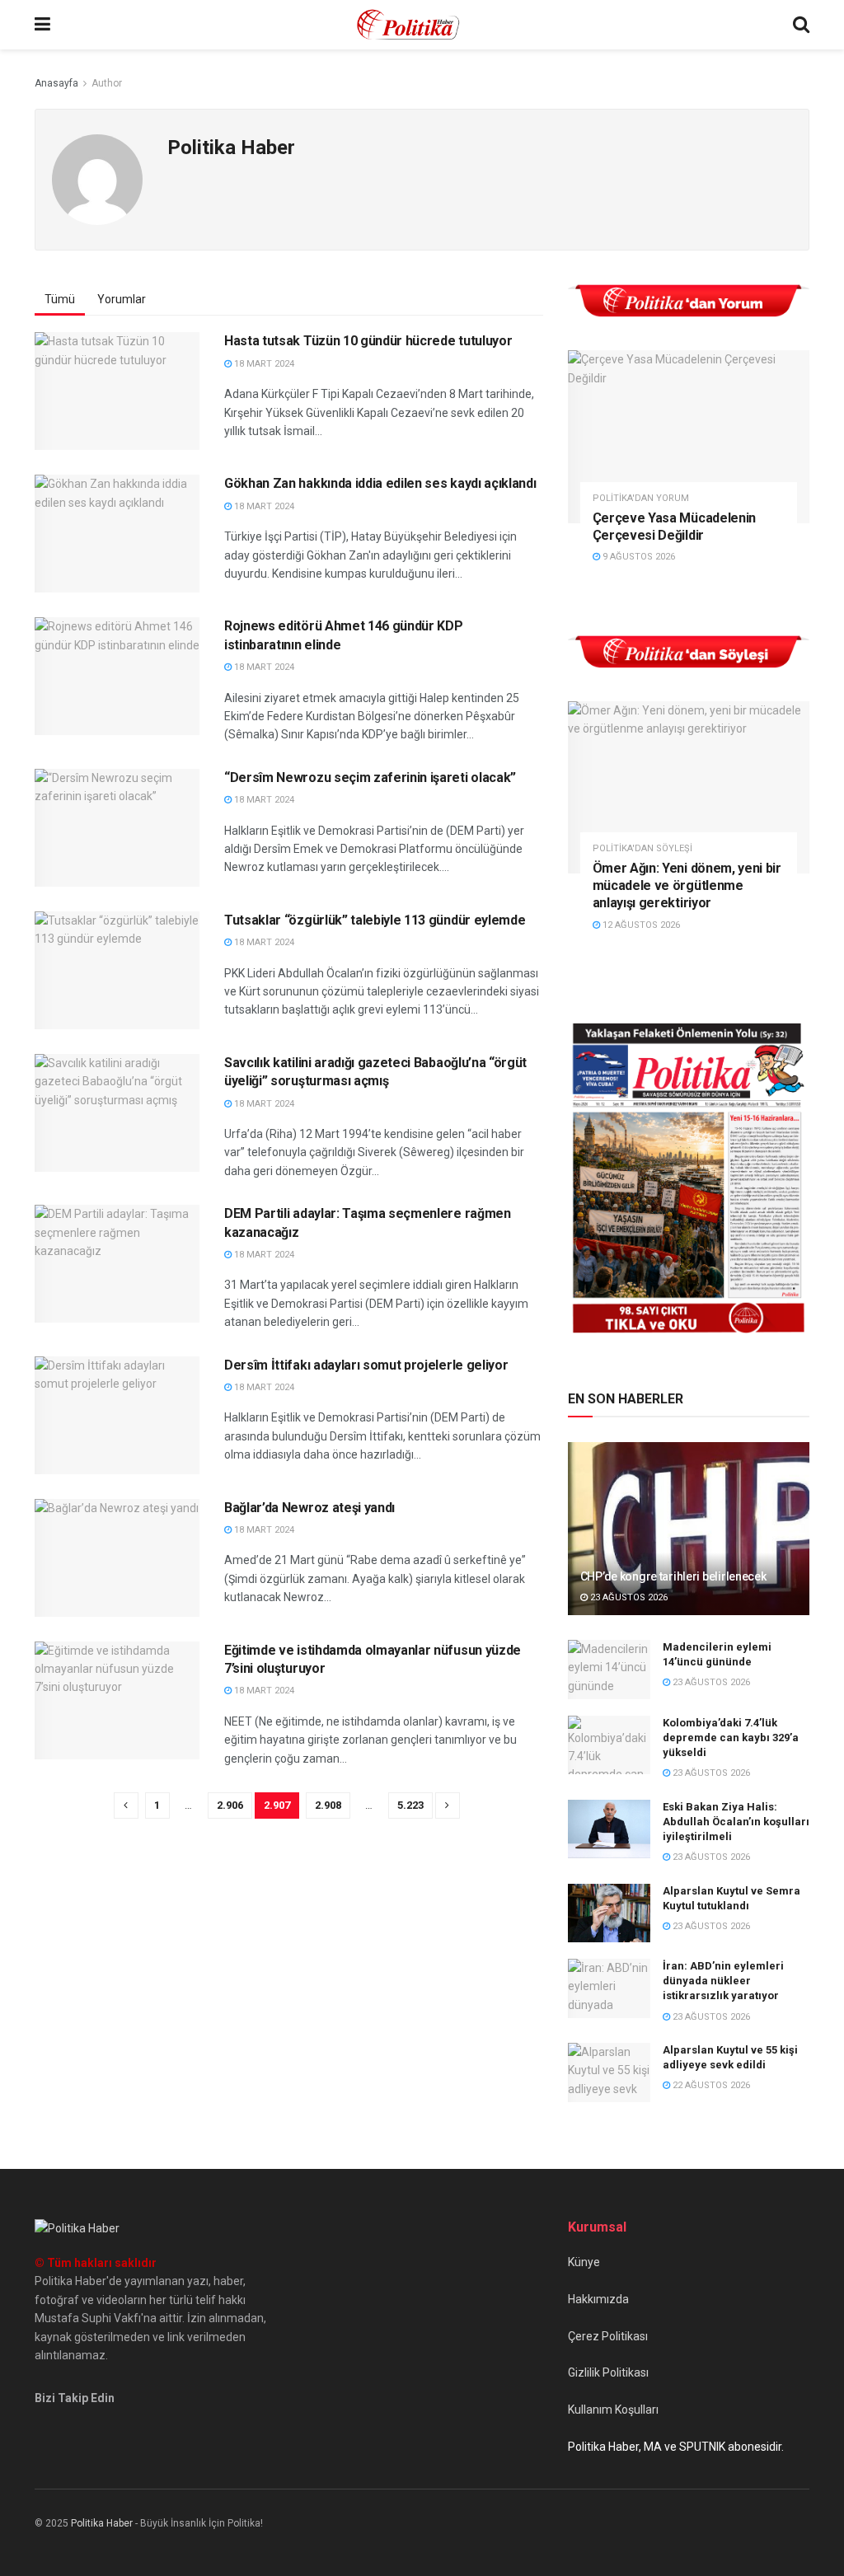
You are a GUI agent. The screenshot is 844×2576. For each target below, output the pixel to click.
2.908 (328, 1805)
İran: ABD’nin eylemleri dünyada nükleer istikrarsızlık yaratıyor (723, 1981)
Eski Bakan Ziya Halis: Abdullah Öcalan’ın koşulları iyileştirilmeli (736, 1822)
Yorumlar (122, 299)
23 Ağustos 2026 (628, 1597)
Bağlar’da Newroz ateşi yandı (309, 1508)
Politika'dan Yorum (641, 498)
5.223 (410, 1805)
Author (107, 83)
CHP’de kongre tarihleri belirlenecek (673, 1576)
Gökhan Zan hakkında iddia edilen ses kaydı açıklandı (380, 483)
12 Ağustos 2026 (640, 925)
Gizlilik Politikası (608, 2372)
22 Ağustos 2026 (710, 2085)
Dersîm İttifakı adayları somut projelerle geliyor (366, 1365)
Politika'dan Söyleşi (642, 848)
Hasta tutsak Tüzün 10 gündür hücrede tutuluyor (368, 341)
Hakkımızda (598, 2299)
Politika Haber (102, 2523)
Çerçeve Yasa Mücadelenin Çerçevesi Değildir (674, 527)
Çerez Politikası (608, 2336)
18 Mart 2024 (263, 364)
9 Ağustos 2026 (638, 557)
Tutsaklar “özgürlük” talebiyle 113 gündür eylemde (375, 920)
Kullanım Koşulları (613, 2410)
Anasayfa (56, 83)
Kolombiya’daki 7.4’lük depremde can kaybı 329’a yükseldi (731, 1738)
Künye (584, 2262)
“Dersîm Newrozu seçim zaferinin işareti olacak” (370, 777)
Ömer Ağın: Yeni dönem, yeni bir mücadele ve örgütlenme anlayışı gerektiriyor (687, 885)
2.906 (230, 1805)
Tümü (60, 299)
